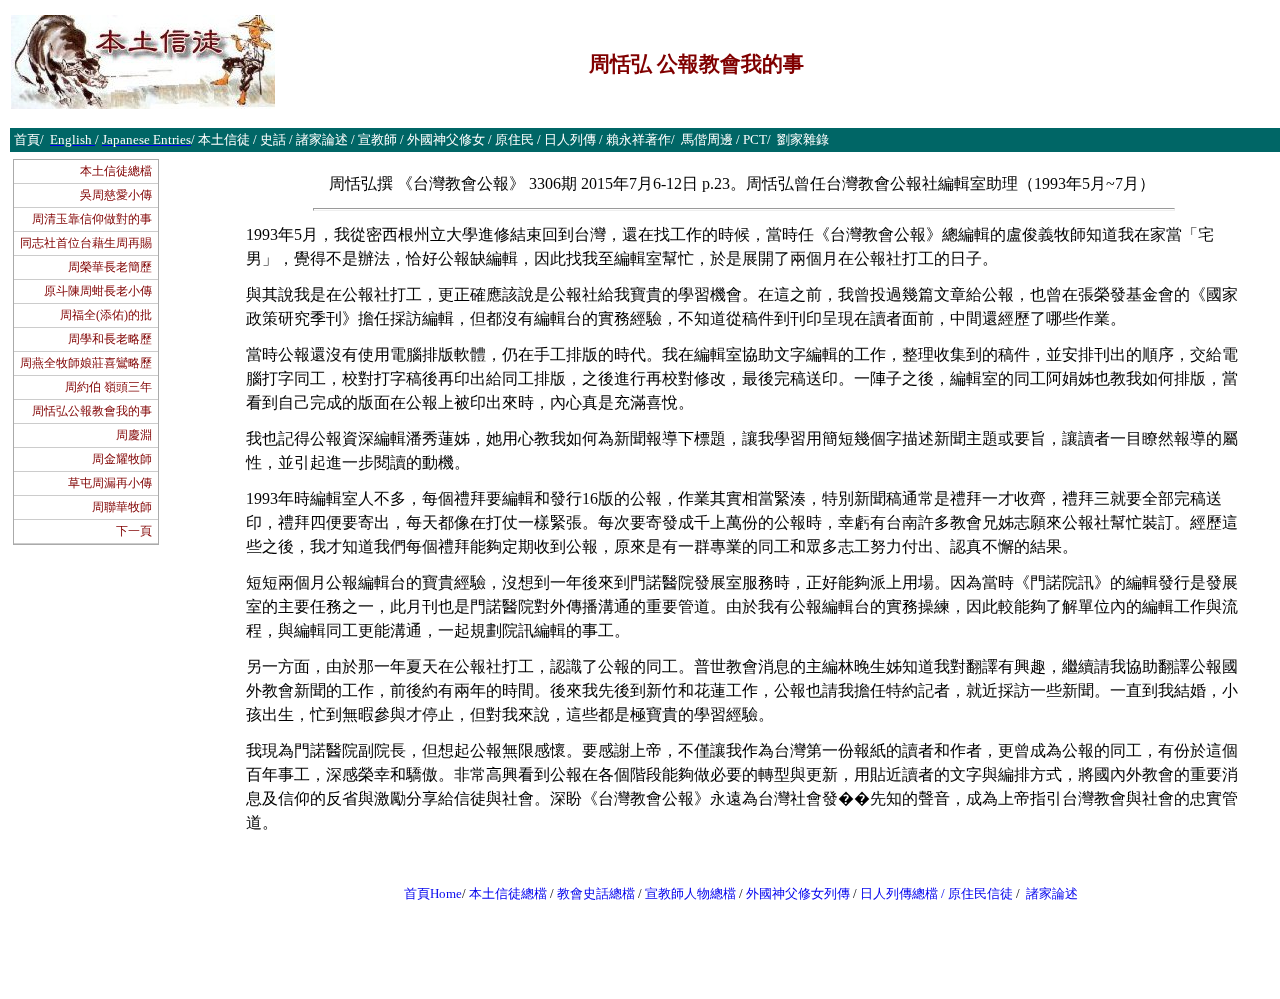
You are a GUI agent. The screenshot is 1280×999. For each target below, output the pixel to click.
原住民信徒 (980, 893)
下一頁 (134, 531)
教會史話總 (589, 893)
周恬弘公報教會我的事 (92, 411)
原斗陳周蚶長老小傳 (98, 291)
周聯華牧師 (122, 507)
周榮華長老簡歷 (110, 267)
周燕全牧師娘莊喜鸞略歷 (86, 363)
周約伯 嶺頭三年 (108, 387)
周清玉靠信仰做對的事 (92, 219)
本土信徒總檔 (116, 171)
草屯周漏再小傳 (110, 483)
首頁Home (433, 893)
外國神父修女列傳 (798, 893)
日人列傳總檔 (899, 893)
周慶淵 (134, 435)
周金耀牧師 (122, 459)
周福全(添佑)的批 (106, 315)
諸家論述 (1052, 893)
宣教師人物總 (684, 893)
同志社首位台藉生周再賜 (86, 243)
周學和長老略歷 (110, 339)
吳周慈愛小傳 (116, 195)
